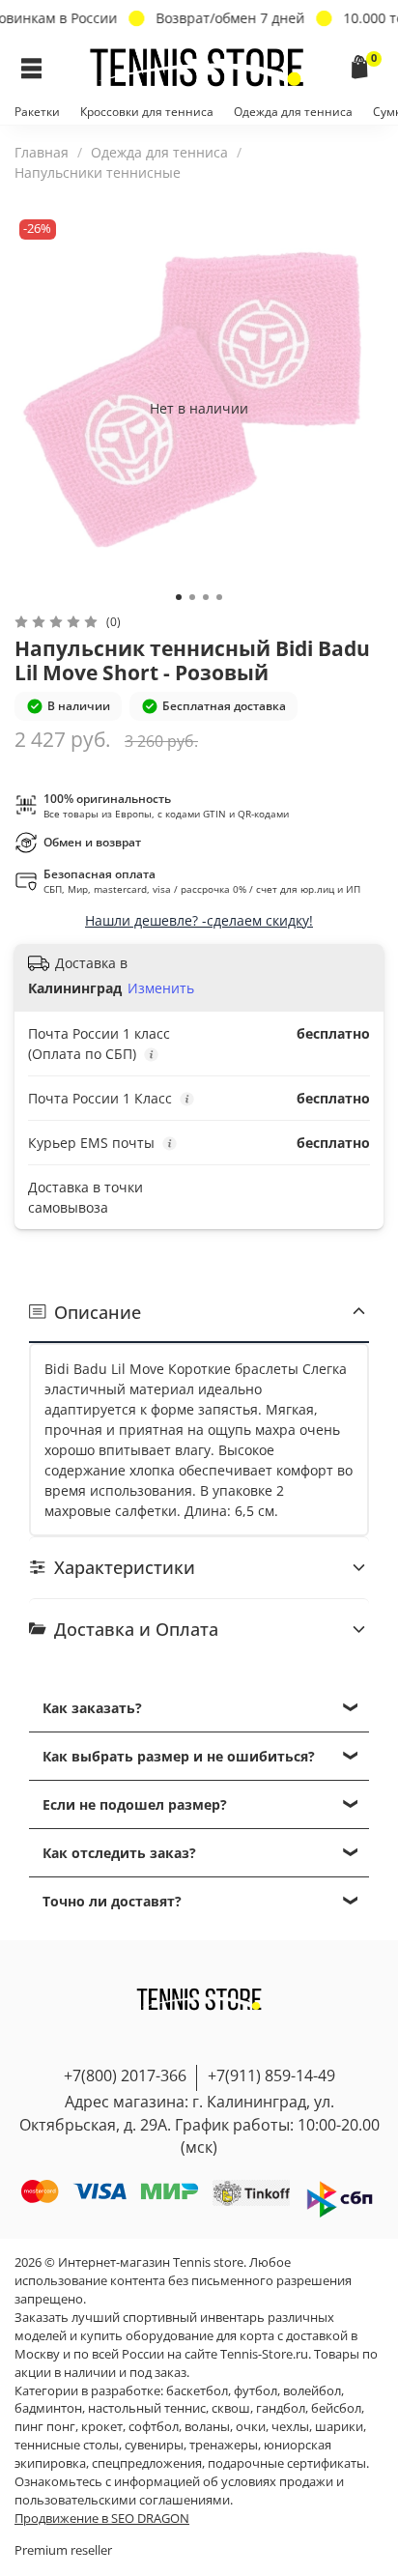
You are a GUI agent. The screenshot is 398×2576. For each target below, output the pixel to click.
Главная (42, 152)
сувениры (154, 2445)
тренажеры (224, 2445)
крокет (102, 2427)
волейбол (312, 2391)
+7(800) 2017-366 (125, 2075)
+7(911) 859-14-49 (271, 2075)
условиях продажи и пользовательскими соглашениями (179, 2491)
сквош (231, 2408)
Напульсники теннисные (98, 172)
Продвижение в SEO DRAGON (102, 2519)
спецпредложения (147, 2463)
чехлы (290, 2427)
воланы (207, 2427)
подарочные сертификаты (287, 2463)
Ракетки (37, 112)
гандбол (281, 2408)
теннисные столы (67, 2445)
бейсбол (336, 2408)
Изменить (161, 988)
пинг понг (45, 2427)
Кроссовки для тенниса (147, 112)
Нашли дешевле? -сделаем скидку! (199, 920)
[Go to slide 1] (179, 597)
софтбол (154, 2427)
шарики (339, 2427)
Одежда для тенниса (293, 112)
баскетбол (197, 2391)
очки (251, 2427)
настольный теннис (147, 2408)
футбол (256, 2391)
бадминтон (48, 2408)
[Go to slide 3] (206, 597)
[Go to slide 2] (192, 597)
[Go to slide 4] (219, 597)
